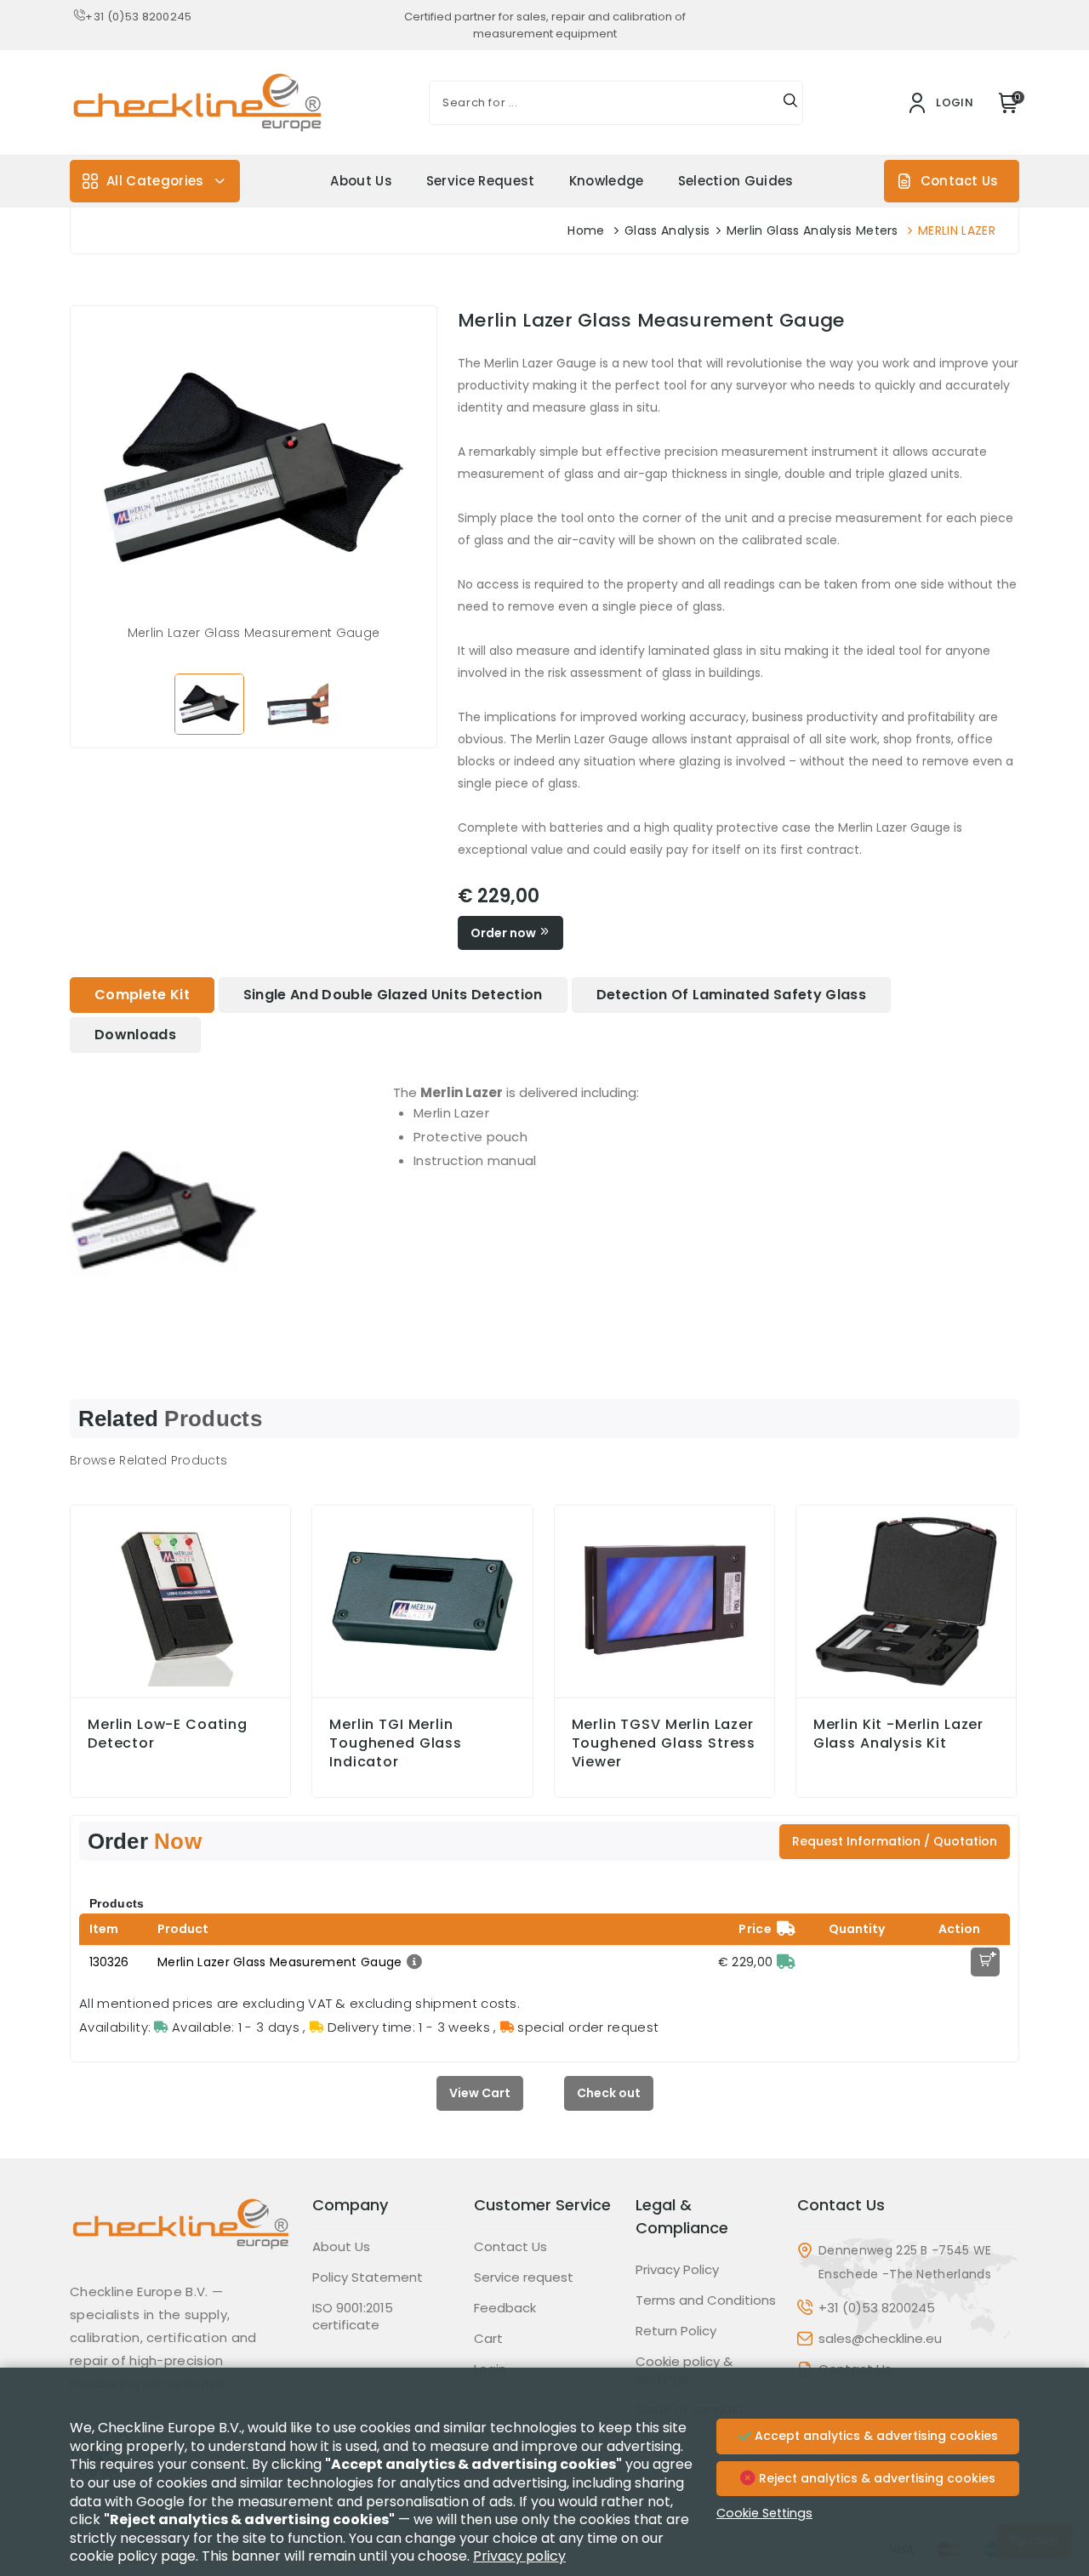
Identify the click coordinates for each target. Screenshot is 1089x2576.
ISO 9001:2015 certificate (353, 2317)
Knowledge (607, 181)
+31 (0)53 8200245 (138, 17)
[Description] (412, 1962)
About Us (361, 181)
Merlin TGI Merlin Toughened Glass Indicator (396, 1743)
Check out (609, 2093)
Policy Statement (368, 2277)
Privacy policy (519, 2556)
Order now (505, 933)
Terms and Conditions (706, 2300)
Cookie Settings (764, 2513)
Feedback (505, 2308)
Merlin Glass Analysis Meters (812, 230)
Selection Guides (736, 181)
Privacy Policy (677, 2270)
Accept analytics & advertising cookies (875, 2436)
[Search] (790, 103)
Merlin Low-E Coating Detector (168, 1734)
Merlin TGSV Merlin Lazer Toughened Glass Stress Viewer (664, 1743)
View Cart (480, 2093)
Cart (488, 2339)
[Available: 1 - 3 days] (786, 1962)
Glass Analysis (667, 230)
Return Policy (676, 2331)
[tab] (142, 995)
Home (586, 230)
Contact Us (959, 181)
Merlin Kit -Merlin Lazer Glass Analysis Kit (898, 1734)
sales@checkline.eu (880, 2339)
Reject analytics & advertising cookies (875, 2478)
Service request (481, 181)
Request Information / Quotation (895, 1841)
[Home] (181, 2237)
